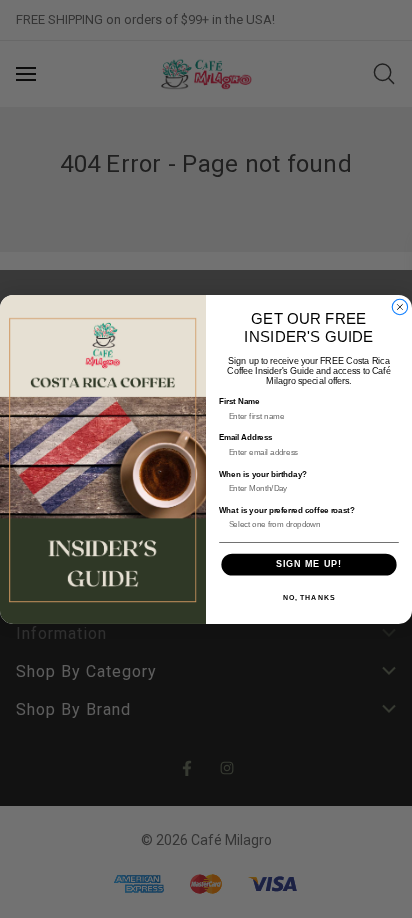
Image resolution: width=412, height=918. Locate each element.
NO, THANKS (309, 597)
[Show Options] (388, 524)
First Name (239, 401)
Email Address (245, 437)
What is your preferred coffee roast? (287, 509)
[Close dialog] (399, 306)
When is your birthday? (263, 473)
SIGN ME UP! (309, 563)
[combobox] (306, 524)
